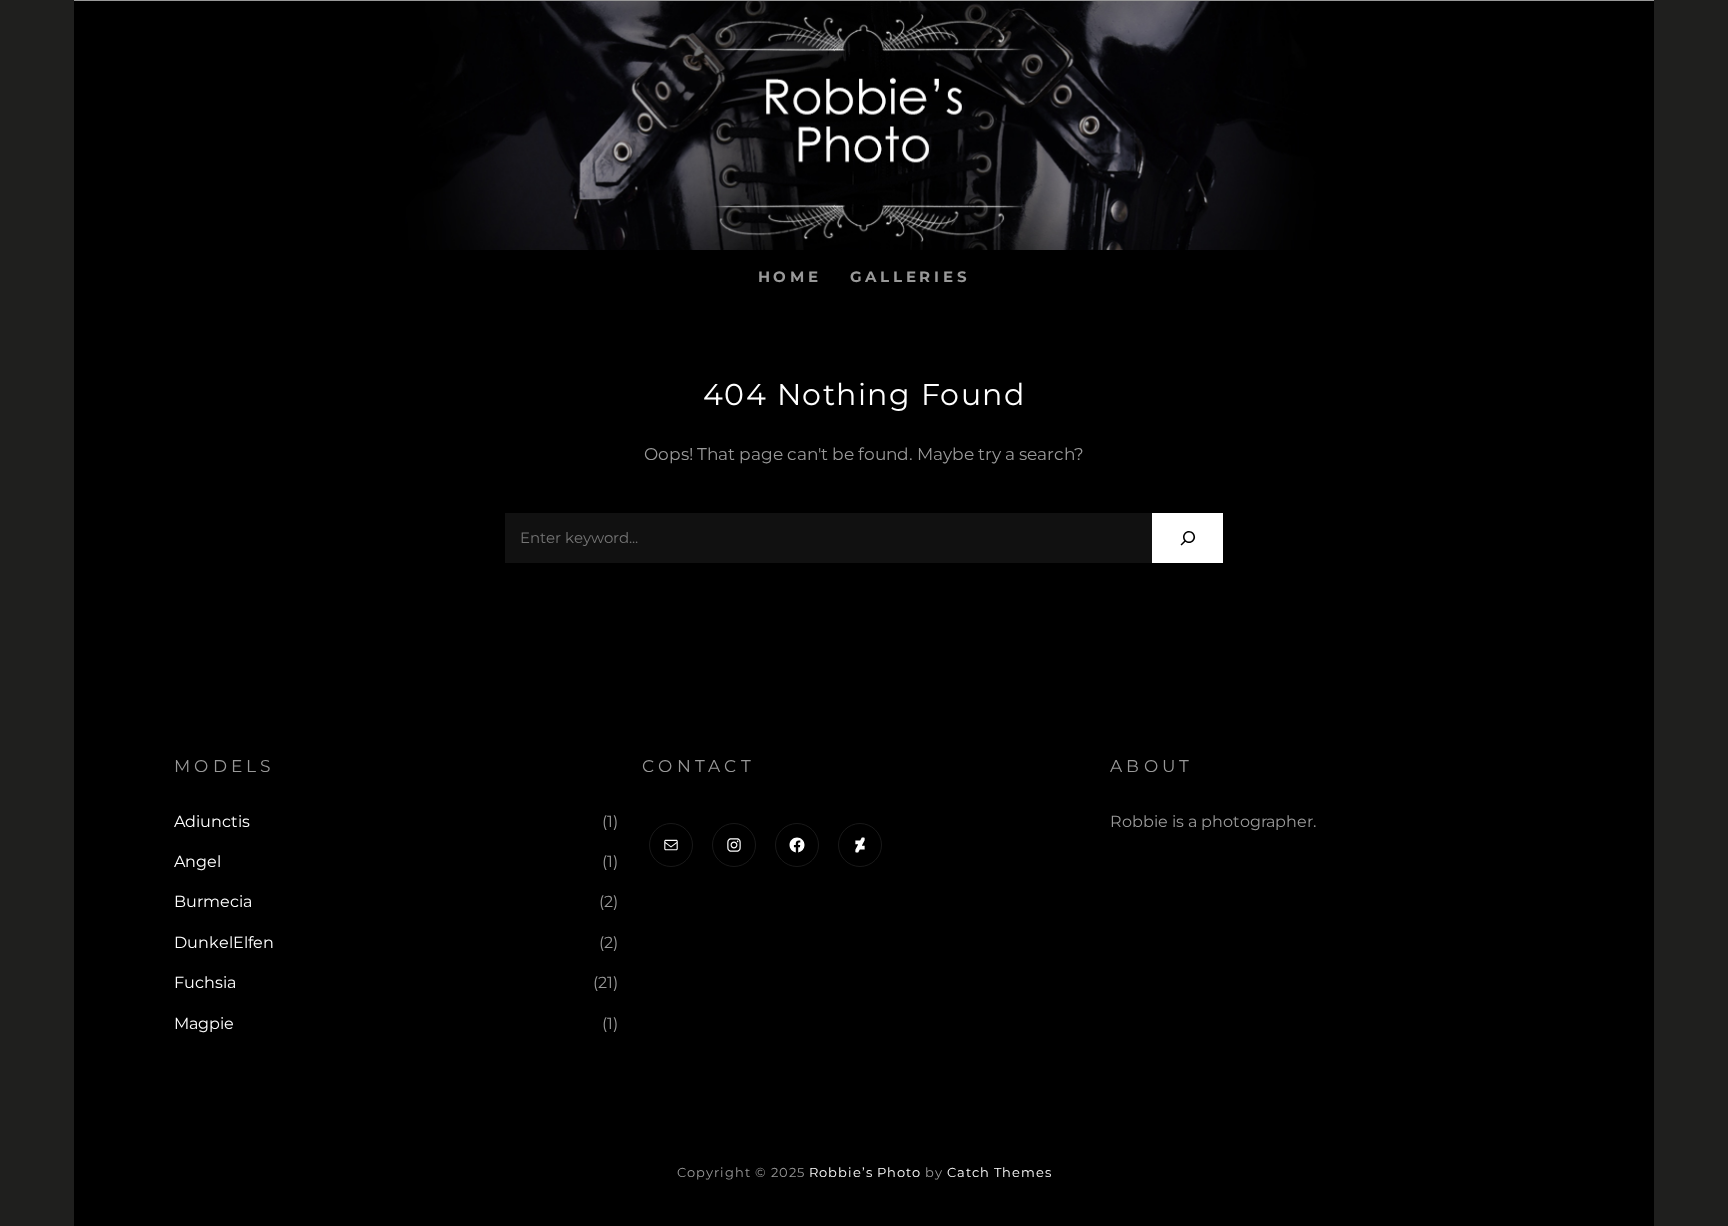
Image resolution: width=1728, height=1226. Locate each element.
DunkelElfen (224, 942)
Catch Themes (999, 1172)
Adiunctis (212, 821)
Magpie (204, 1023)
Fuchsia (205, 982)
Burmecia (213, 901)
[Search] (1187, 537)
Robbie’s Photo (865, 1172)
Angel (197, 861)
